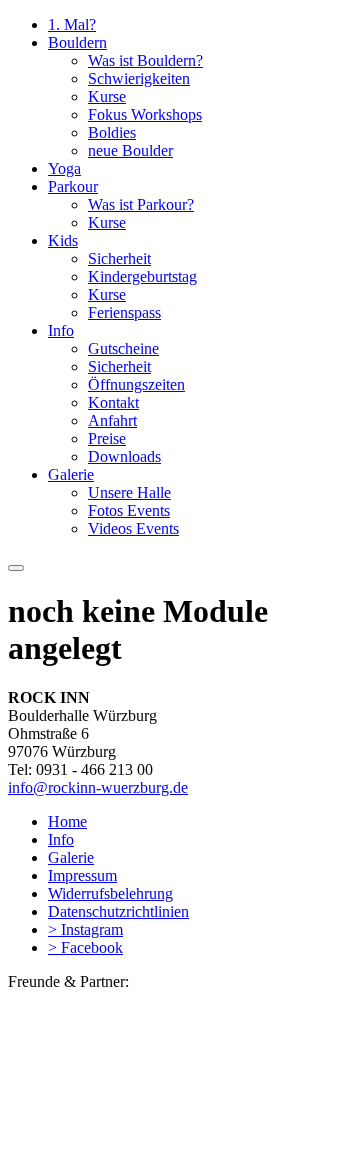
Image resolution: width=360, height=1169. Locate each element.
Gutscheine (123, 348)
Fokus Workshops (145, 114)
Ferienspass (124, 312)
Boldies (112, 132)
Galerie (71, 474)
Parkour (73, 186)
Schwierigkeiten (139, 78)
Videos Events (133, 528)
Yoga (64, 168)
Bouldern (77, 42)
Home (67, 821)
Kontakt (113, 402)
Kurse (107, 96)
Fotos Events (129, 510)
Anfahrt (112, 420)
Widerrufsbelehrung (110, 893)
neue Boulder (130, 150)
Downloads (124, 456)
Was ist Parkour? (141, 204)
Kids (63, 240)
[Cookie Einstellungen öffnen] (158, 1151)
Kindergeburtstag (142, 276)
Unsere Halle (129, 492)
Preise (107, 438)
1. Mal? (72, 24)
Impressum (82, 875)
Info (61, 330)
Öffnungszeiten (136, 384)
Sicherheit (119, 258)
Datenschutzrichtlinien (118, 911)
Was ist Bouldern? (145, 60)
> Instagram (85, 929)
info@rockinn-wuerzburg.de (98, 787)
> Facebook (85, 947)
